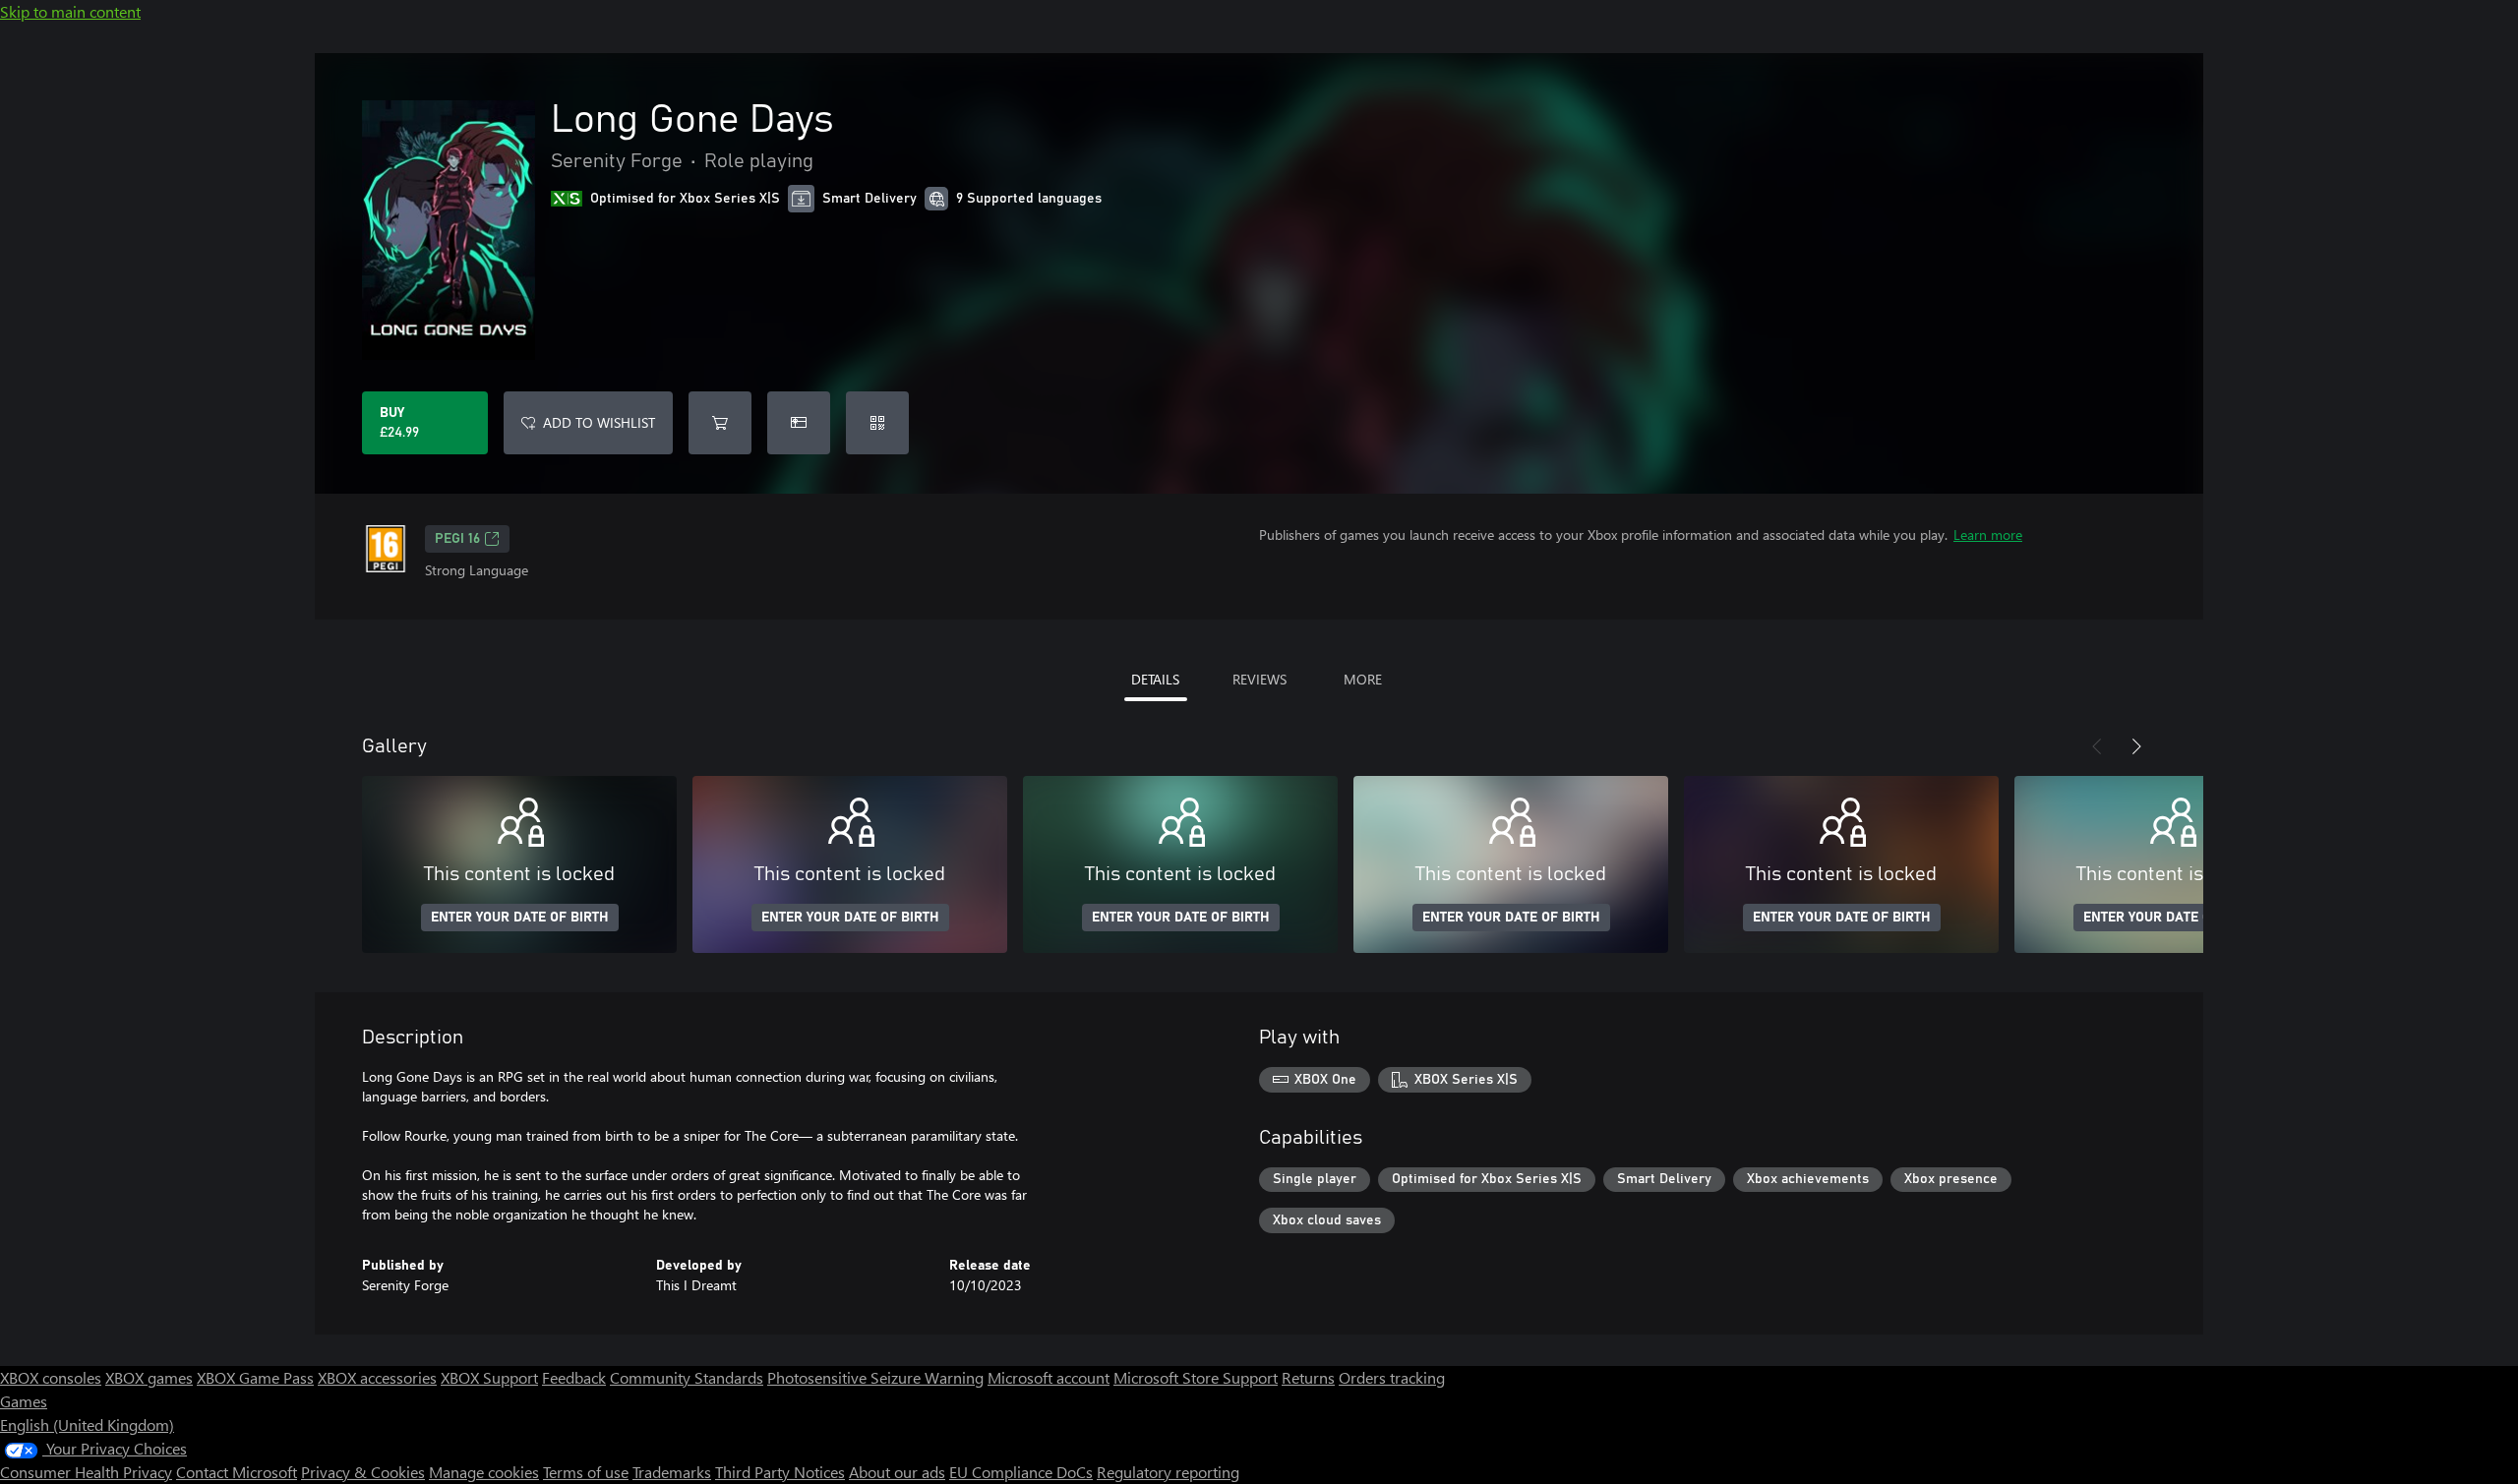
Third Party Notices (780, 1472)
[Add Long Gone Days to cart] (720, 423)
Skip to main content (70, 11)
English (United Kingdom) (87, 1425)
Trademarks (672, 1472)
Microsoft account (1049, 1377)
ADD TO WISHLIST (599, 422)
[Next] (2136, 746)
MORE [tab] (1363, 679)
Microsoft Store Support (1196, 1377)
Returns (1308, 1377)
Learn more (1988, 534)
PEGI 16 (457, 539)
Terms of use (586, 1472)
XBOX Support (489, 1377)
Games (24, 1401)
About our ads (897, 1472)
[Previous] (2097, 746)
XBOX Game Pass (255, 1377)
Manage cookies (484, 1472)
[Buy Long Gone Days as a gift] (799, 423)
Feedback (574, 1377)
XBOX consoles (51, 1377)
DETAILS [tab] (1155, 679)
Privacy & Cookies (363, 1472)
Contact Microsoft (237, 1472)
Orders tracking (1392, 1377)
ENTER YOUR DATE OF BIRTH (520, 918)
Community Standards (687, 1377)
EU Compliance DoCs (1021, 1472)
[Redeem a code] (877, 423)
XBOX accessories (377, 1377)
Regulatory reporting (1168, 1472)
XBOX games (149, 1377)
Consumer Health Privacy (86, 1472)
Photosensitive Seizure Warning (875, 1377)
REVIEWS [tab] (1259, 679)
